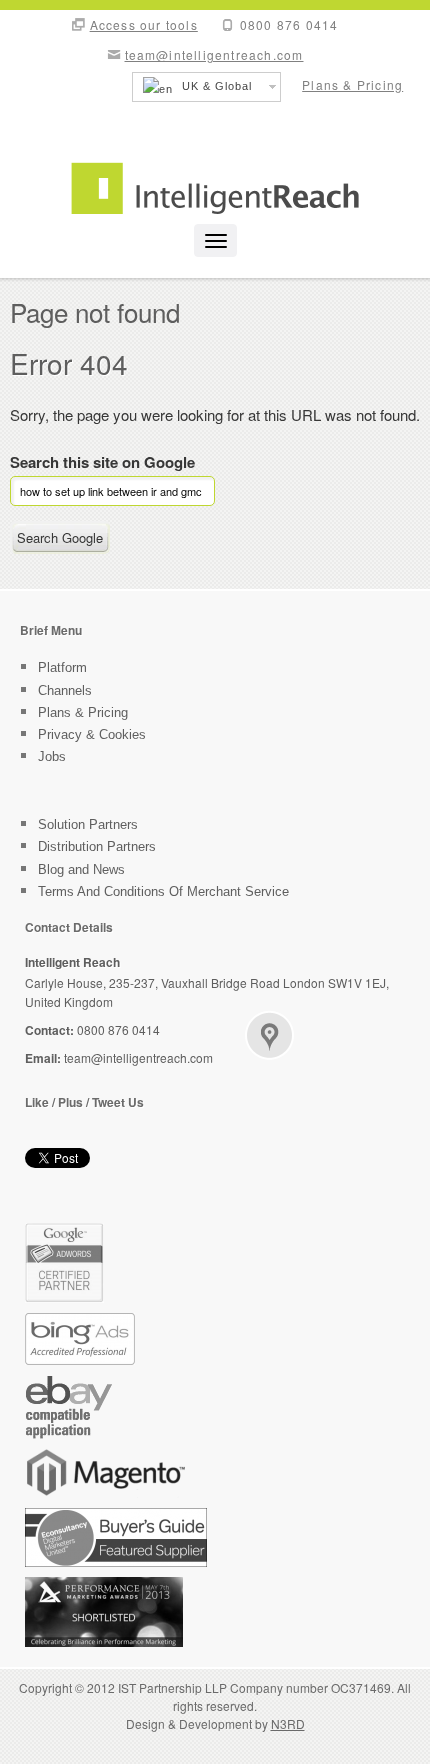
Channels (65, 690)
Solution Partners (88, 824)
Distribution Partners (97, 846)
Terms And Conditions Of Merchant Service (163, 891)
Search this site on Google (102, 463)
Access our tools (144, 24)
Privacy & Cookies (92, 734)
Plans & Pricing (352, 84)
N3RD (288, 1723)
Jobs (52, 756)
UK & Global (215, 86)
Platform (62, 667)
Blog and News (81, 869)
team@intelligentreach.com (214, 54)
